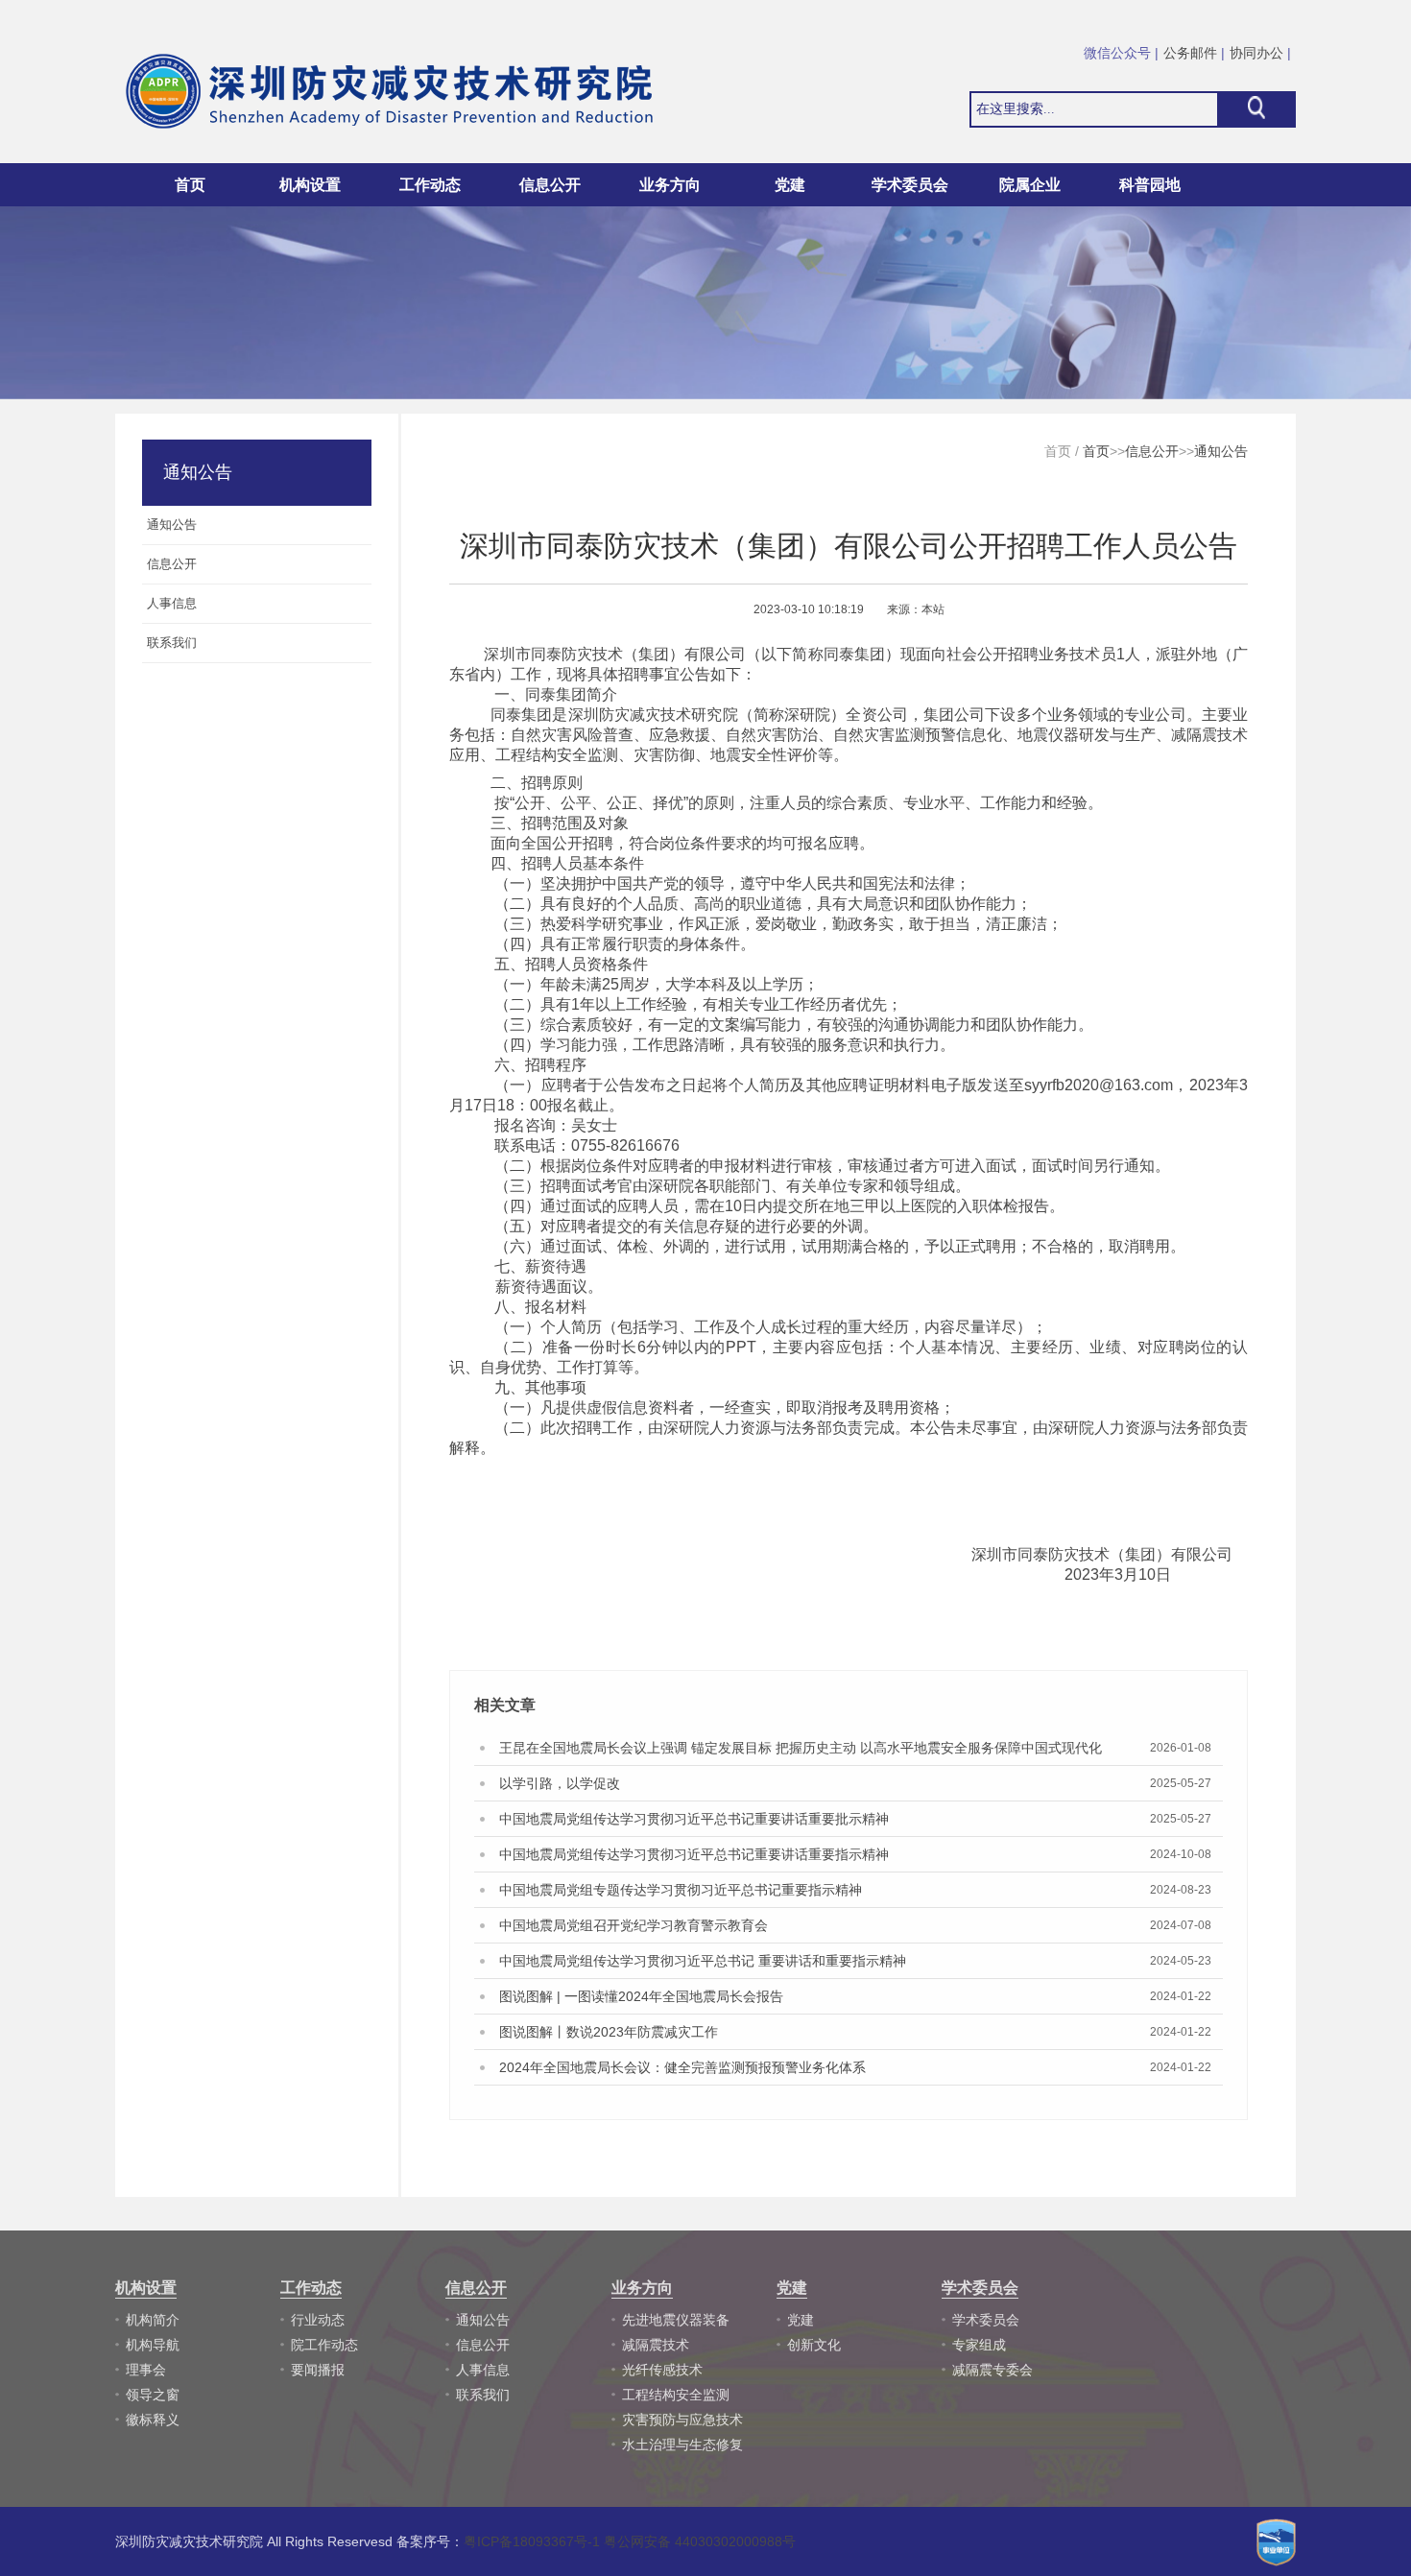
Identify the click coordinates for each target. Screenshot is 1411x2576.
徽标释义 (153, 2420)
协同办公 (1256, 53)
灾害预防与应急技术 (682, 2420)
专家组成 (979, 2345)
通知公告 (1221, 451)
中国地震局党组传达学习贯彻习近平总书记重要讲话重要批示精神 (694, 1819)
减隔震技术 (656, 2345)
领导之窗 (153, 2395)
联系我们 (483, 2395)
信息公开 (1152, 451)
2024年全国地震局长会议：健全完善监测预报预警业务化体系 (682, 2067)
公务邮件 (1190, 53)
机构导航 (153, 2345)
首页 (190, 185)
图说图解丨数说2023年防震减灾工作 (609, 2032)
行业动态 (318, 2320)
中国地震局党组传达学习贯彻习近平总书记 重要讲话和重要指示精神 (703, 1961)
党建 (801, 2320)
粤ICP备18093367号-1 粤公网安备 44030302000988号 (630, 2541)
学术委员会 (986, 2320)
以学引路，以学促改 (560, 1783)
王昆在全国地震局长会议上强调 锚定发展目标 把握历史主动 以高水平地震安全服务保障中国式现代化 (801, 1748)
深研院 (807, 715)
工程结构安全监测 (676, 2395)
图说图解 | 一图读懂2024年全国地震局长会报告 (641, 1996)
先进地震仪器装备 (676, 2320)
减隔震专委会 (992, 2370)
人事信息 (483, 2370)
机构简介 (153, 2320)
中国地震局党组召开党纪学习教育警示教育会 (634, 1925)
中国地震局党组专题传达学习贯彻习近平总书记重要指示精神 (681, 1890)
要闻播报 (318, 2370)
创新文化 (814, 2345)
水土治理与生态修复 (682, 2445)
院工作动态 (324, 2345)
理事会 (146, 2370)
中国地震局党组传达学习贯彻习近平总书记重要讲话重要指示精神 (694, 1854)
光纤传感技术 (662, 2370)
